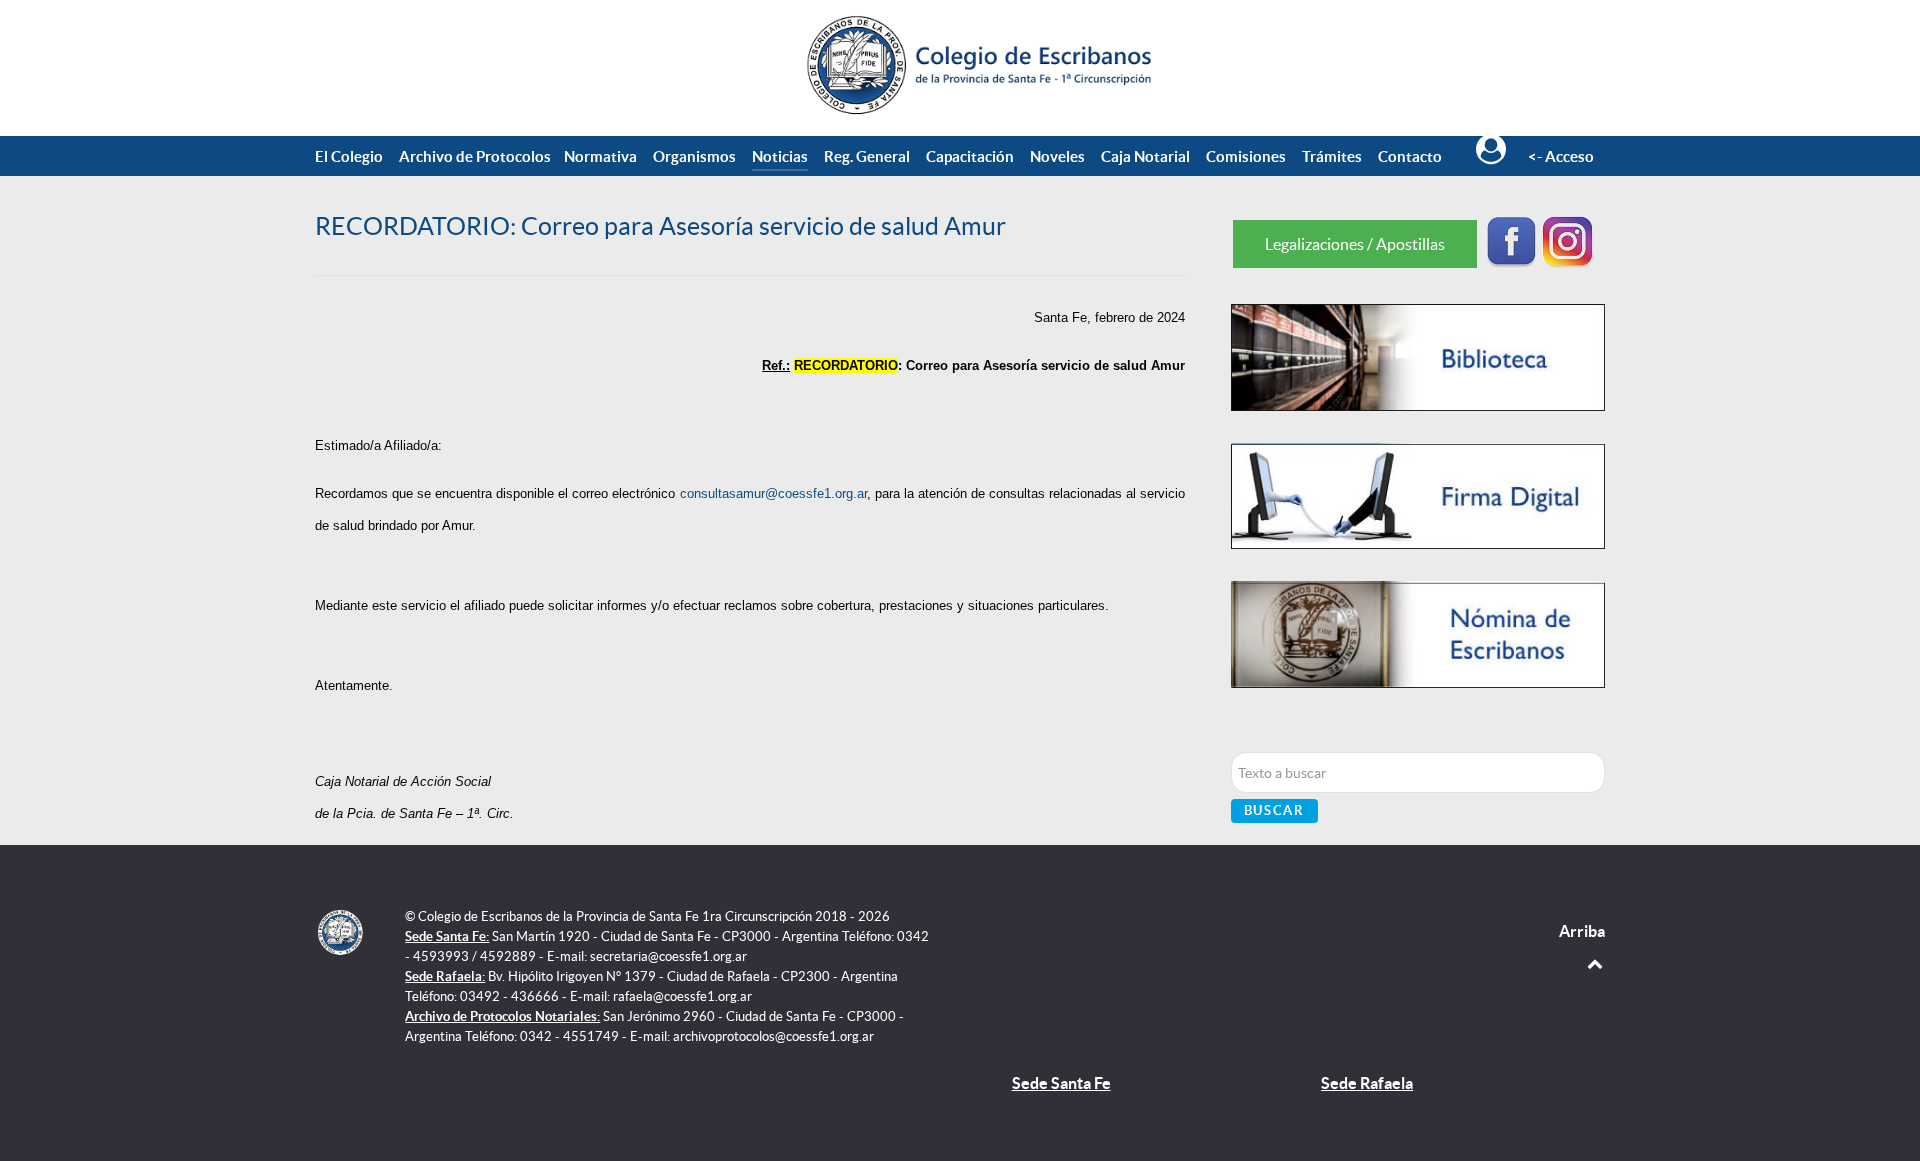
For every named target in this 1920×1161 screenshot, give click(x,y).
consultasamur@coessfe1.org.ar (773, 493)
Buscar (1274, 810)
